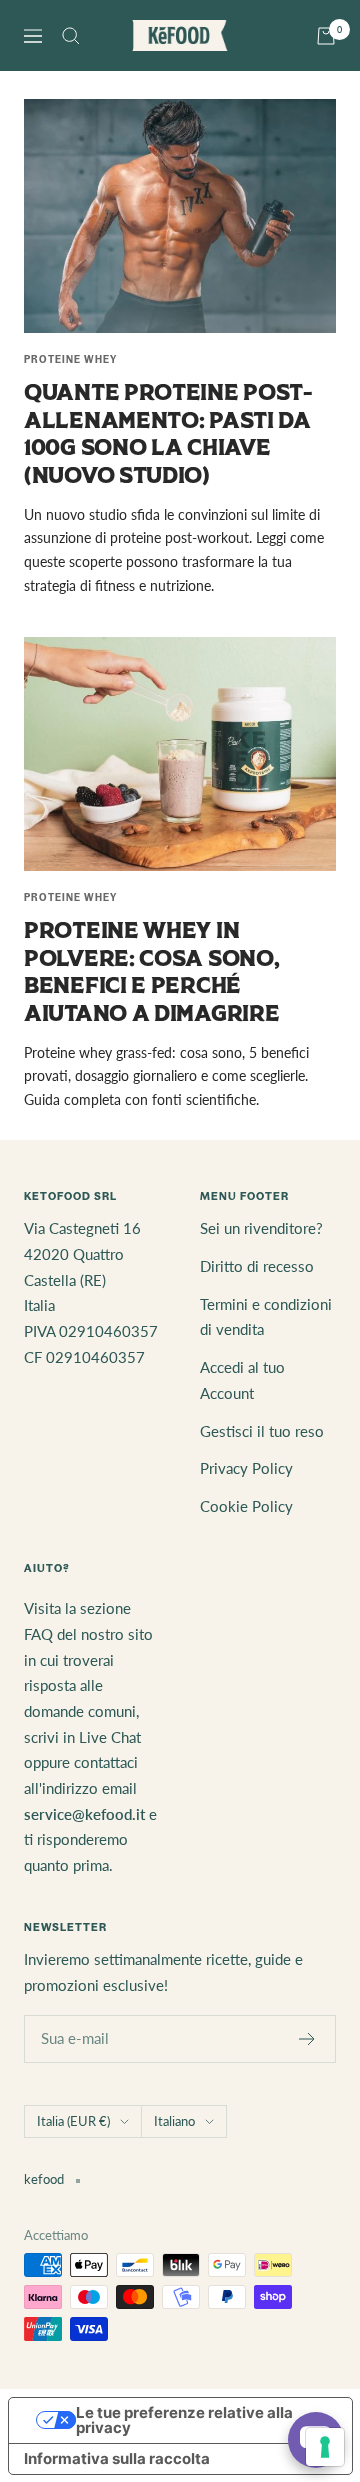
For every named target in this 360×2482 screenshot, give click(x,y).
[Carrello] (326, 36)
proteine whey (70, 359)
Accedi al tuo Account (242, 1380)
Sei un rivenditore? (261, 1228)
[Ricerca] (71, 36)
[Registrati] (307, 2039)
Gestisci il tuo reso (262, 1431)
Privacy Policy (246, 1468)
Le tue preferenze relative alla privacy (184, 2420)
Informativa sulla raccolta (117, 2458)
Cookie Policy (246, 1506)
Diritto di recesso (257, 1266)
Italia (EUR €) (73, 2121)
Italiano (174, 2121)
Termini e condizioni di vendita (266, 1317)
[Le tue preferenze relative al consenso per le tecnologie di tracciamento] (325, 2447)
